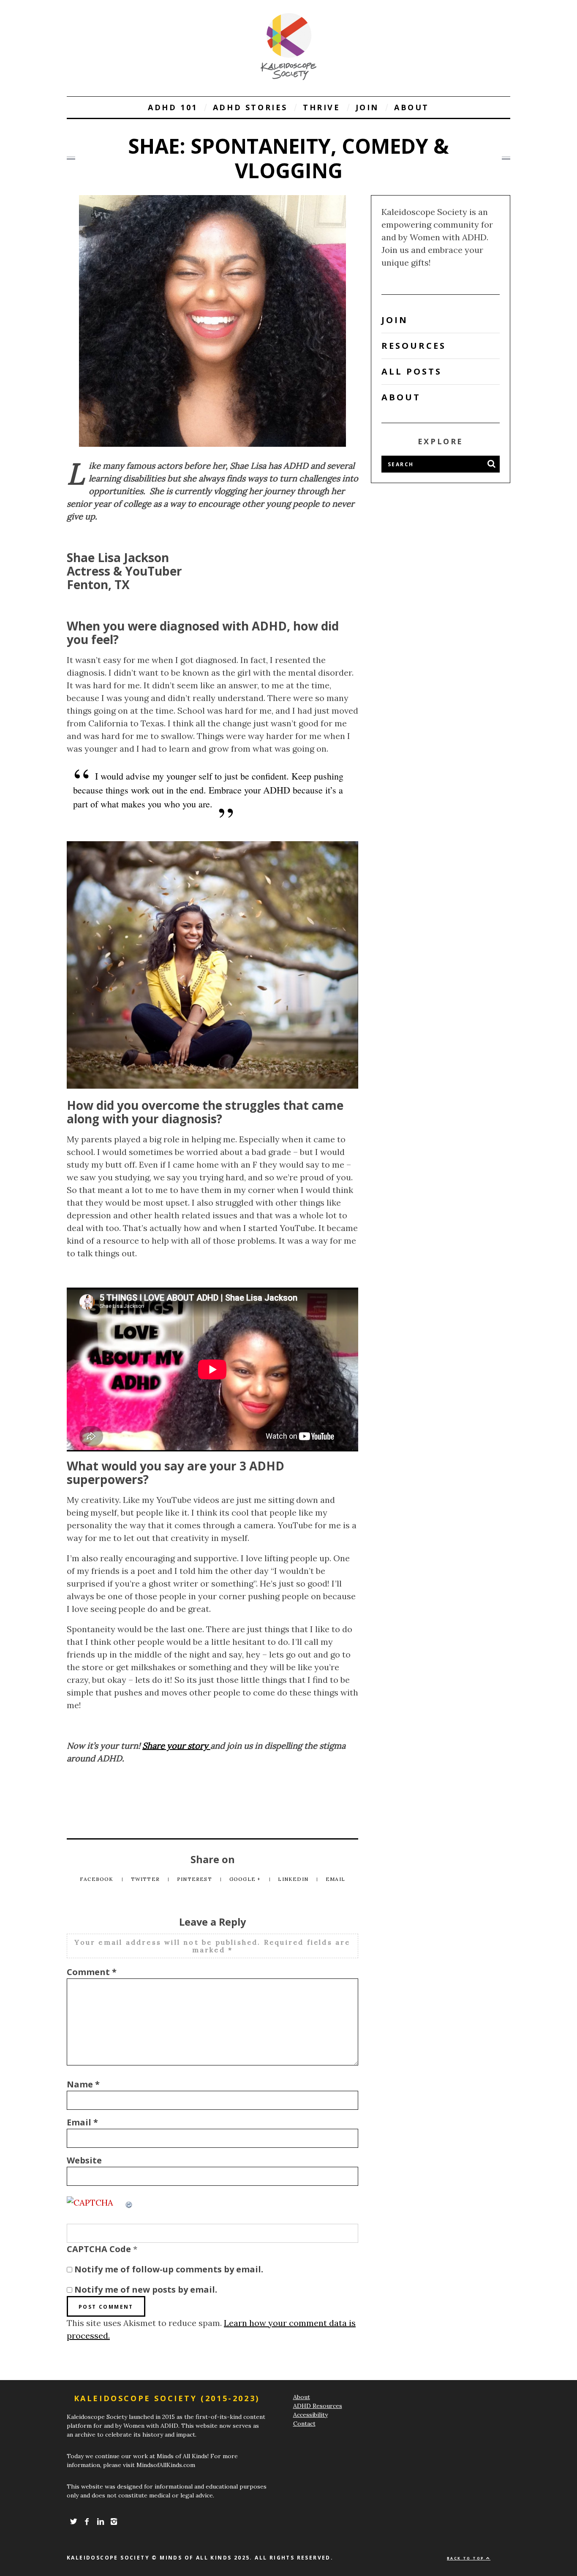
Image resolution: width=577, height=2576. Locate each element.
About (412, 107)
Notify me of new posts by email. (146, 2289)
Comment (92, 1972)
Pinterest (195, 1879)
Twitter (146, 1879)
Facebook (98, 1879)
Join (367, 107)
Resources (414, 346)
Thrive (322, 107)
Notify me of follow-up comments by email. (169, 2269)
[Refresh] (129, 2202)
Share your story (176, 1746)
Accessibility (310, 2415)
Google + (246, 1879)
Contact (304, 2424)
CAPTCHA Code (99, 2249)
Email (335, 1879)
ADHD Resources (318, 2406)
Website (84, 2160)
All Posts (412, 371)
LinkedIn (294, 1879)
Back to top (467, 2558)
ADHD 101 (173, 107)
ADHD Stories (250, 107)
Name (83, 2084)
